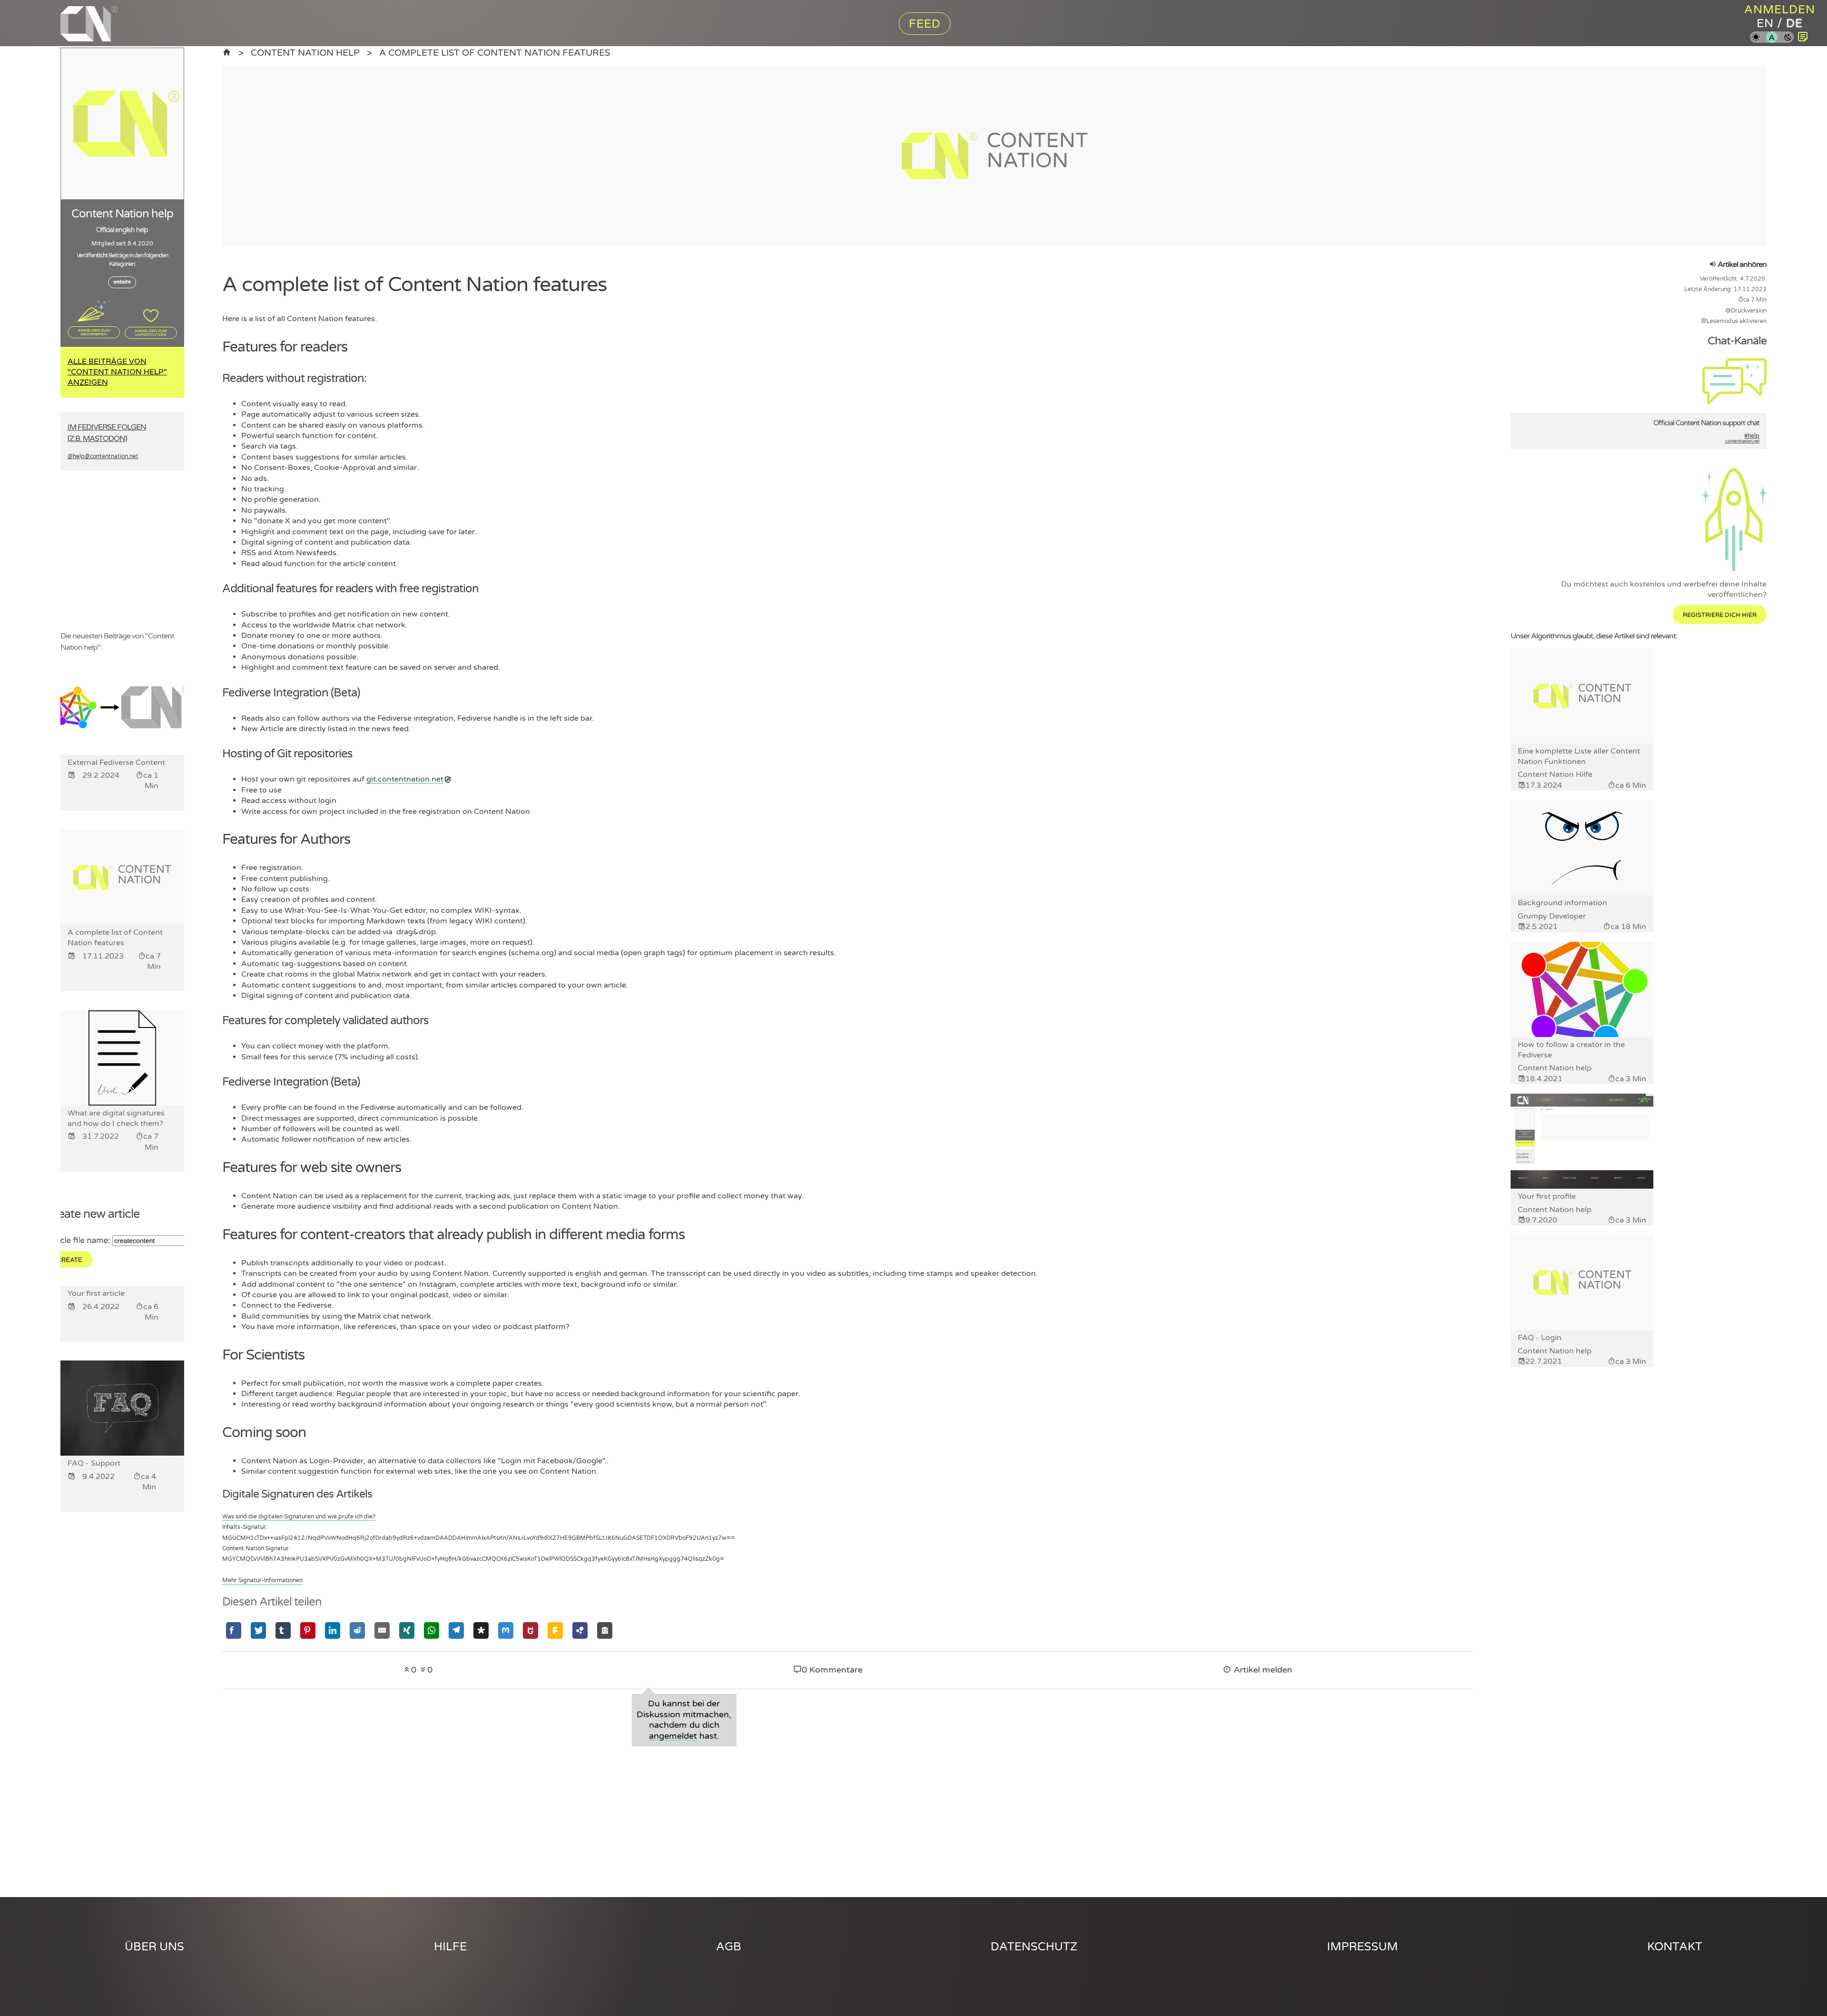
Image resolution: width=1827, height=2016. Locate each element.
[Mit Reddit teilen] (357, 1630)
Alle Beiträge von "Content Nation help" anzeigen (117, 372)
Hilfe (450, 1947)
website (122, 282)
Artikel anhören (1741, 264)
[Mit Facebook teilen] (234, 1630)
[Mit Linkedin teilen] (333, 1630)
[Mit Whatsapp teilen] (432, 1630)
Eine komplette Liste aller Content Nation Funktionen (1579, 756)
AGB (729, 1947)
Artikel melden (1262, 1670)
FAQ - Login (1540, 1338)
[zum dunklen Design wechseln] (1788, 38)
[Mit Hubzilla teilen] (580, 1630)
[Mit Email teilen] (382, 1630)
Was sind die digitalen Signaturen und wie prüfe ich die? (299, 1517)
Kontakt (1675, 1947)
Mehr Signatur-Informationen (262, 1580)
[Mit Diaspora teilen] (481, 1630)
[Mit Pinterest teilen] (308, 1630)
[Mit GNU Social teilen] (530, 1630)
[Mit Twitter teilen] (258, 1630)
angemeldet (673, 1736)
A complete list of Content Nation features (495, 53)
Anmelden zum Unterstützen (151, 333)
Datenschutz (1034, 1947)
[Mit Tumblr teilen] (283, 1630)
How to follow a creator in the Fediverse (1571, 1050)
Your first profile (1547, 1196)
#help (1742, 438)
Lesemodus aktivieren (1737, 321)
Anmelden (1780, 10)
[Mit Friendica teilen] (555, 1630)
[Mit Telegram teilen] (456, 1630)
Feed (925, 24)
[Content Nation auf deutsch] (227, 53)
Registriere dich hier (1720, 615)
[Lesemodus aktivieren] (1803, 37)
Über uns (154, 1947)
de (1794, 24)
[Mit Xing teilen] (407, 1630)
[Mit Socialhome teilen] (605, 1630)
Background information (1562, 903)
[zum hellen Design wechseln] (1756, 38)
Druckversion (1749, 311)
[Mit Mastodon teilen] (506, 1630)
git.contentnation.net (405, 779)
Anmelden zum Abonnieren (94, 332)
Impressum (1362, 1947)
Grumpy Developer (1552, 916)
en (1765, 24)
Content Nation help (305, 53)
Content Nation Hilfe (1555, 774)
